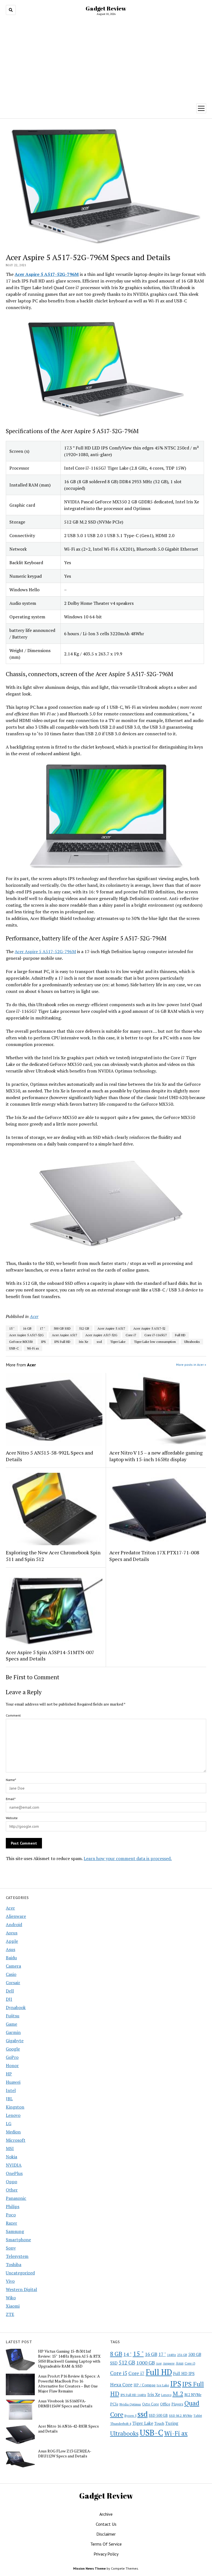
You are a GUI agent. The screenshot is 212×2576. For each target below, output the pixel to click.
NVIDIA (14, 2165)
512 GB (84, 1328)
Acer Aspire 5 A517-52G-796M (45, 951)
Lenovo (13, 2115)
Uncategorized (20, 2273)
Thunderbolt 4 (121, 2423)
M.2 (178, 2394)
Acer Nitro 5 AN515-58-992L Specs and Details (49, 1456)
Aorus (12, 1933)
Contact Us (106, 2524)
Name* (11, 1780)
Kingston (15, 2107)
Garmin (13, 2032)
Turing (172, 2423)
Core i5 (119, 2373)
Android (14, 1924)
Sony (11, 2248)
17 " (43, 1328)
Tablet (198, 2416)
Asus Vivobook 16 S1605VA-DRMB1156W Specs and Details (65, 2404)
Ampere (169, 2363)
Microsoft (16, 2140)
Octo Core (151, 2404)
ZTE (10, 2314)
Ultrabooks (192, 1342)
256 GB (182, 2355)
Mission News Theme (89, 2568)
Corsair (13, 1983)
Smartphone (18, 2240)
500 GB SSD (62, 1328)
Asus (10, 1949)
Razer (11, 2223)
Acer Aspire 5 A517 (111, 1328)
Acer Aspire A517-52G (101, 1335)
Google (13, 2049)
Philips (13, 2206)
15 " (12, 1328)
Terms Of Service (106, 2544)
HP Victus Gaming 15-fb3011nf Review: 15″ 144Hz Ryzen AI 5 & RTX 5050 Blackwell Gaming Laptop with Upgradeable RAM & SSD (69, 2359)
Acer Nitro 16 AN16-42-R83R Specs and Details (68, 2429)
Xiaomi (13, 2306)
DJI (9, 1999)
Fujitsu (13, 2016)
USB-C (14, 1348)
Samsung (15, 2231)
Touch (159, 2423)
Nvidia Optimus (130, 2404)
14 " (128, 2354)
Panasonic (16, 2198)
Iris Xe (84, 1342)
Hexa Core (121, 2385)
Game (11, 2024)
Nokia (11, 2157)
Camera (13, 1966)
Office (165, 2404)
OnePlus (14, 2173)
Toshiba (14, 2264)
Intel (11, 2090)
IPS (43, 1342)
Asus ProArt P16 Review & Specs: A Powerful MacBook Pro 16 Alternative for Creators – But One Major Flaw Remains (69, 2384)
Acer (10, 1908)
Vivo (10, 2281)
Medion (13, 2132)
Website (12, 1818)
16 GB (27, 1328)
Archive (106, 2514)
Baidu (11, 1958)
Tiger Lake (118, 1342)
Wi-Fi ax (33, 1348)
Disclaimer (106, 2534)
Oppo (11, 2182)
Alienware (16, 1916)
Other (12, 2190)
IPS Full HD (62, 1342)
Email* (11, 1799)
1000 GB (146, 2363)
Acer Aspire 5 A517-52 (149, 1328)
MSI (10, 2148)
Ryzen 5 (130, 2415)
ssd (99, 1342)
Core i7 (131, 1335)
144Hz (172, 2355)
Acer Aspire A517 (64, 1335)
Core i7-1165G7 (156, 1335)
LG (9, 2123)
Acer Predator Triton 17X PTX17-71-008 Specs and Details (154, 1556)
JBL (9, 2099)
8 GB (116, 2354)
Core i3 (190, 2363)
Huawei (13, 2082)
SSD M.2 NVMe (181, 2415)
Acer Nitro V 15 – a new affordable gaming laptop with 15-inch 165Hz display (156, 1456)
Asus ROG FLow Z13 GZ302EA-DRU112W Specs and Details (65, 2454)
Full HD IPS (184, 2374)
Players (177, 2404)
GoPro (12, 2057)
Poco (11, 2215)
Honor (12, 2065)
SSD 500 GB (158, 2415)
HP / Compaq (145, 2385)
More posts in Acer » (191, 1365)
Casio (11, 1974)
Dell (10, 1991)
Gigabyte (15, 2041)
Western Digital (21, 2289)
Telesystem (17, 2256)
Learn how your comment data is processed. (128, 1858)
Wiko (11, 2298)
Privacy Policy (106, 2554)
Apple (12, 1941)
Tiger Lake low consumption (155, 1342)
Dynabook (16, 2007)
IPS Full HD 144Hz (133, 2395)
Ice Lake (163, 2385)
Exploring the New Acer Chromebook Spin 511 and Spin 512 (53, 1556)
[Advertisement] (106, 58)
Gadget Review (106, 8)
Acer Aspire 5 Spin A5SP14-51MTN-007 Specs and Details (50, 1656)
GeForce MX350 (21, 1342)
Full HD (180, 1335)
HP (9, 2074)
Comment (13, 1715)
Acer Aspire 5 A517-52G (26, 1335)
